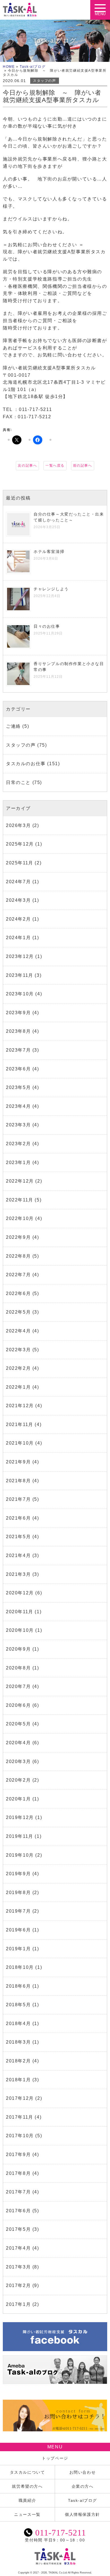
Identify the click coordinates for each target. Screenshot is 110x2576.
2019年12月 (20, 1817)
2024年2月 (18, 919)
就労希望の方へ (27, 2486)
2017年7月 (18, 2192)
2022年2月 (18, 1368)
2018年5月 (18, 2005)
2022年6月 (18, 1293)
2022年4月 (18, 1331)
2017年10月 (20, 2136)
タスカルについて (27, 2472)
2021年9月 (18, 1462)
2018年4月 (18, 2023)
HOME (9, 67)
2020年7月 (18, 1686)
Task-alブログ (33, 67)
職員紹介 (27, 2500)
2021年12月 (20, 1406)
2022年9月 (18, 1237)
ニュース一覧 (27, 2514)
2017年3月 (18, 2267)
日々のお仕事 (47, 626)
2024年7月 (18, 882)
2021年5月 (18, 1537)
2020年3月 (18, 1762)
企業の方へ (83, 2486)
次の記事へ (27, 466)
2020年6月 (18, 1705)
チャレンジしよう (51, 589)
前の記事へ (83, 466)
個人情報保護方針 (82, 2514)
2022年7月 (18, 1275)
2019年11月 (20, 1836)
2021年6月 (18, 1518)
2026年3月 (18, 825)
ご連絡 (13, 726)
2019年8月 (18, 1893)
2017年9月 (18, 2154)
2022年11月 (20, 1200)
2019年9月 (18, 1874)
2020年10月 (20, 1630)
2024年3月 (18, 900)
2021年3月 (18, 1574)
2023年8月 (18, 1031)
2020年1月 (18, 1799)
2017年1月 (18, 2304)
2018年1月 (18, 2080)
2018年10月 (20, 1967)
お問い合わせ (83, 2472)
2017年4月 (18, 2248)
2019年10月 (20, 1855)
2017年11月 (20, 2117)
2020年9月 (18, 1649)
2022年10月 (20, 1218)
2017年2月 (18, 2285)
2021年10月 (20, 1443)
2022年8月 (18, 1256)
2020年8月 (18, 1668)
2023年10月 (20, 994)
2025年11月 (20, 863)
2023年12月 (20, 956)
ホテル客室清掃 (49, 552)
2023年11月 (20, 975)
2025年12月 (20, 844)
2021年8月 (18, 1481)
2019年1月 (18, 1949)
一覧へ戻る (55, 466)
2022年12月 (20, 1181)
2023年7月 (18, 1050)
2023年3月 (18, 1125)
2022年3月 (18, 1350)
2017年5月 (18, 2229)
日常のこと (18, 782)
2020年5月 (18, 1724)
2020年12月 (20, 1593)
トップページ (55, 2458)
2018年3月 (18, 2042)
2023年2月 (18, 1144)
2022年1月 (18, 1387)
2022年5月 (18, 1312)
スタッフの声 (45, 81)
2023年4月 (18, 1106)
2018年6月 (18, 1986)
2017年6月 (18, 2211)
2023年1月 (18, 1162)
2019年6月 (18, 1930)
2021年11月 (20, 1424)
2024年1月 (18, 938)
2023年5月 (18, 1087)
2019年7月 (18, 1911)
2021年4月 (18, 1555)
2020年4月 (18, 1743)
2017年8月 (18, 2173)
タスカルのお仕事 (26, 764)
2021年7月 (18, 1499)
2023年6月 (18, 1069)
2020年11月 (20, 1612)
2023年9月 (18, 1013)
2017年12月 (20, 2098)
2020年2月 (18, 1780)
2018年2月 (18, 2061)
